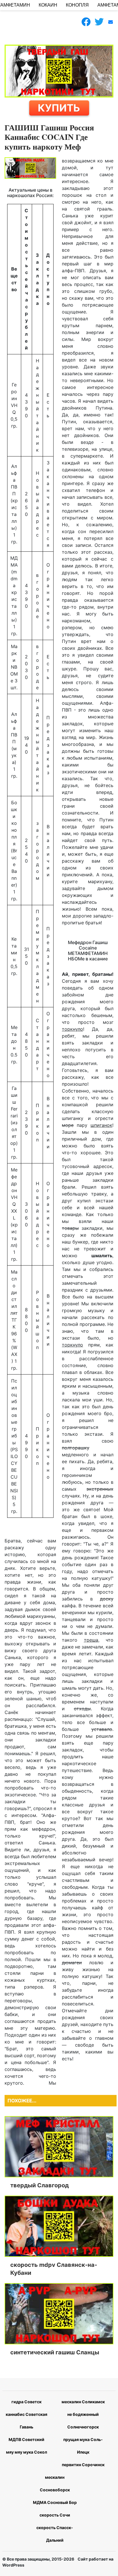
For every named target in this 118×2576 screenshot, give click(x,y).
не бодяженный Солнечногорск (83, 2421)
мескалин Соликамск (83, 2402)
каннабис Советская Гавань (26, 2421)
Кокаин (48, 5)
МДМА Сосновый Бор (55, 2502)
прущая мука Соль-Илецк (83, 2446)
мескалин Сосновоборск (55, 2483)
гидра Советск (26, 2402)
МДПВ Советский (26, 2439)
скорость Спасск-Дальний (55, 2534)
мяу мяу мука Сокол (26, 2452)
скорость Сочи (55, 2515)
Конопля (77, 5)
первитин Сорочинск (83, 2465)
